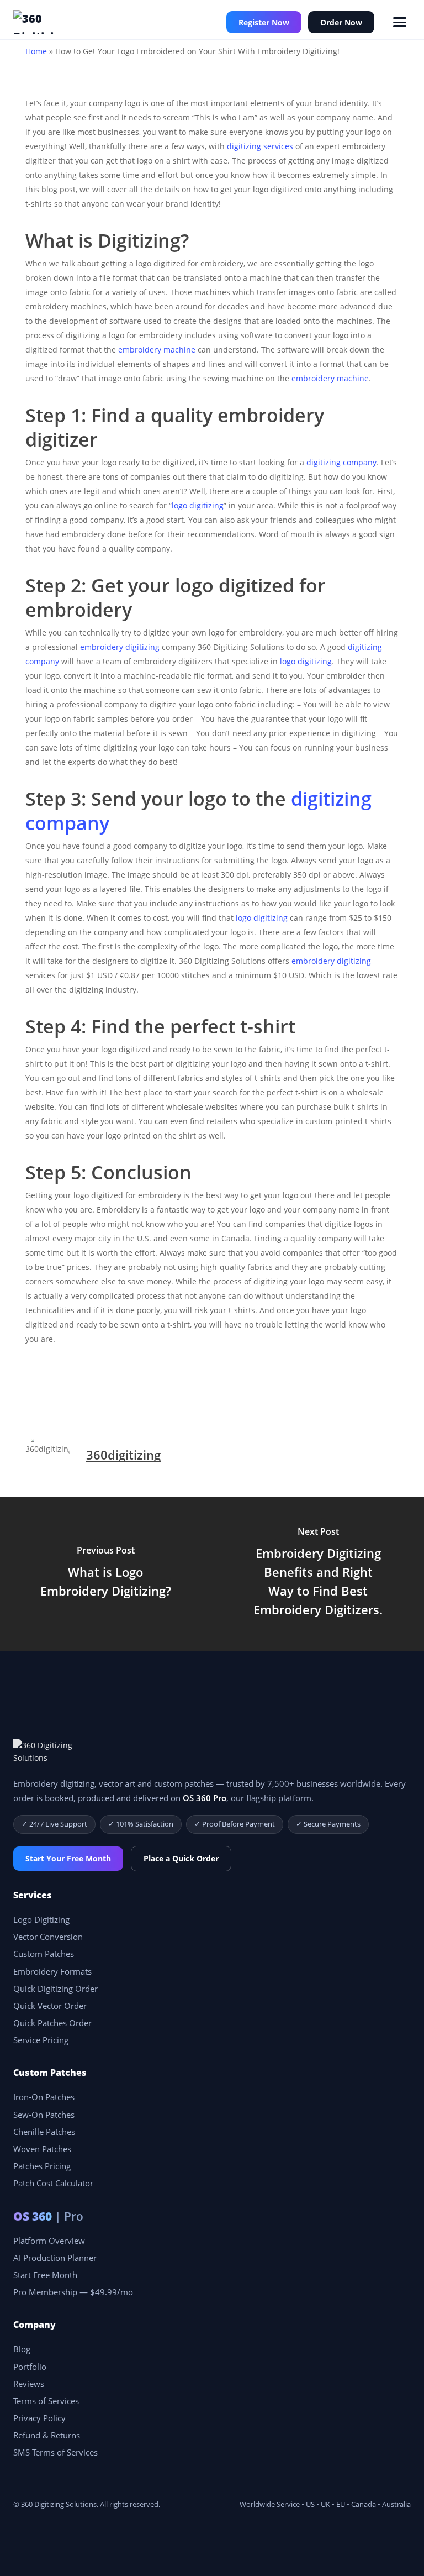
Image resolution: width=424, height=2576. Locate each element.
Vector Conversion (48, 1937)
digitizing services (260, 146)
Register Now (264, 22)
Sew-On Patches (44, 2115)
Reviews (29, 2384)
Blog (22, 2349)
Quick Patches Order (52, 2023)
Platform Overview (49, 2241)
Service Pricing (41, 2040)
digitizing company (341, 462)
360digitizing (123, 1455)
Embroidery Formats (52, 1972)
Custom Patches (44, 1954)
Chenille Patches (44, 2132)
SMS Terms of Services (55, 2452)
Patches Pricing (42, 2166)
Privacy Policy (39, 2418)
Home (36, 51)
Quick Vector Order (50, 2006)
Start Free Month (45, 2275)
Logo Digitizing (41, 1920)
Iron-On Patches (44, 2097)
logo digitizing (198, 505)
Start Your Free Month (68, 1858)
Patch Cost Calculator (53, 2183)
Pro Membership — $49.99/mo (73, 2292)
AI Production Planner (55, 2258)
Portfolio (30, 2367)
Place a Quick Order (181, 1858)
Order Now (341, 22)
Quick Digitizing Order (55, 1989)
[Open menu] (400, 22)
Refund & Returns (47, 2435)
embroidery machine (157, 350)
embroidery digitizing (120, 647)
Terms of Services (46, 2401)
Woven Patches (42, 2149)
